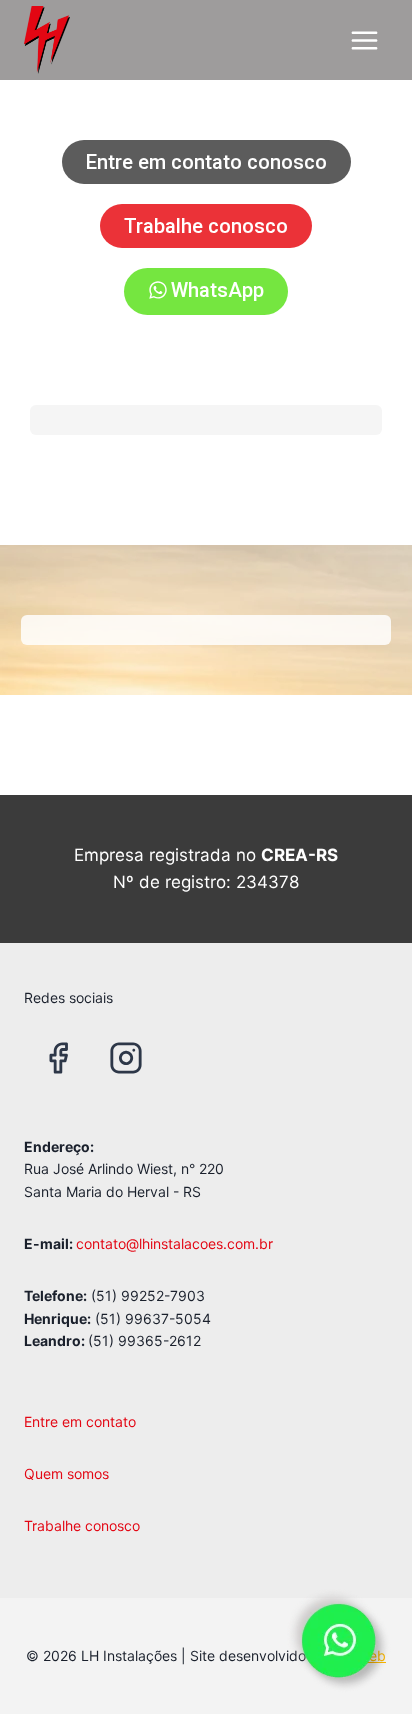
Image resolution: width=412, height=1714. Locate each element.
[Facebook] (58, 1058)
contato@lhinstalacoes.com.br (174, 1243)
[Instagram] (126, 1058)
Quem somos (66, 1473)
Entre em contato (80, 1421)
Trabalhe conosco (82, 1525)
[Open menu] (364, 40)
